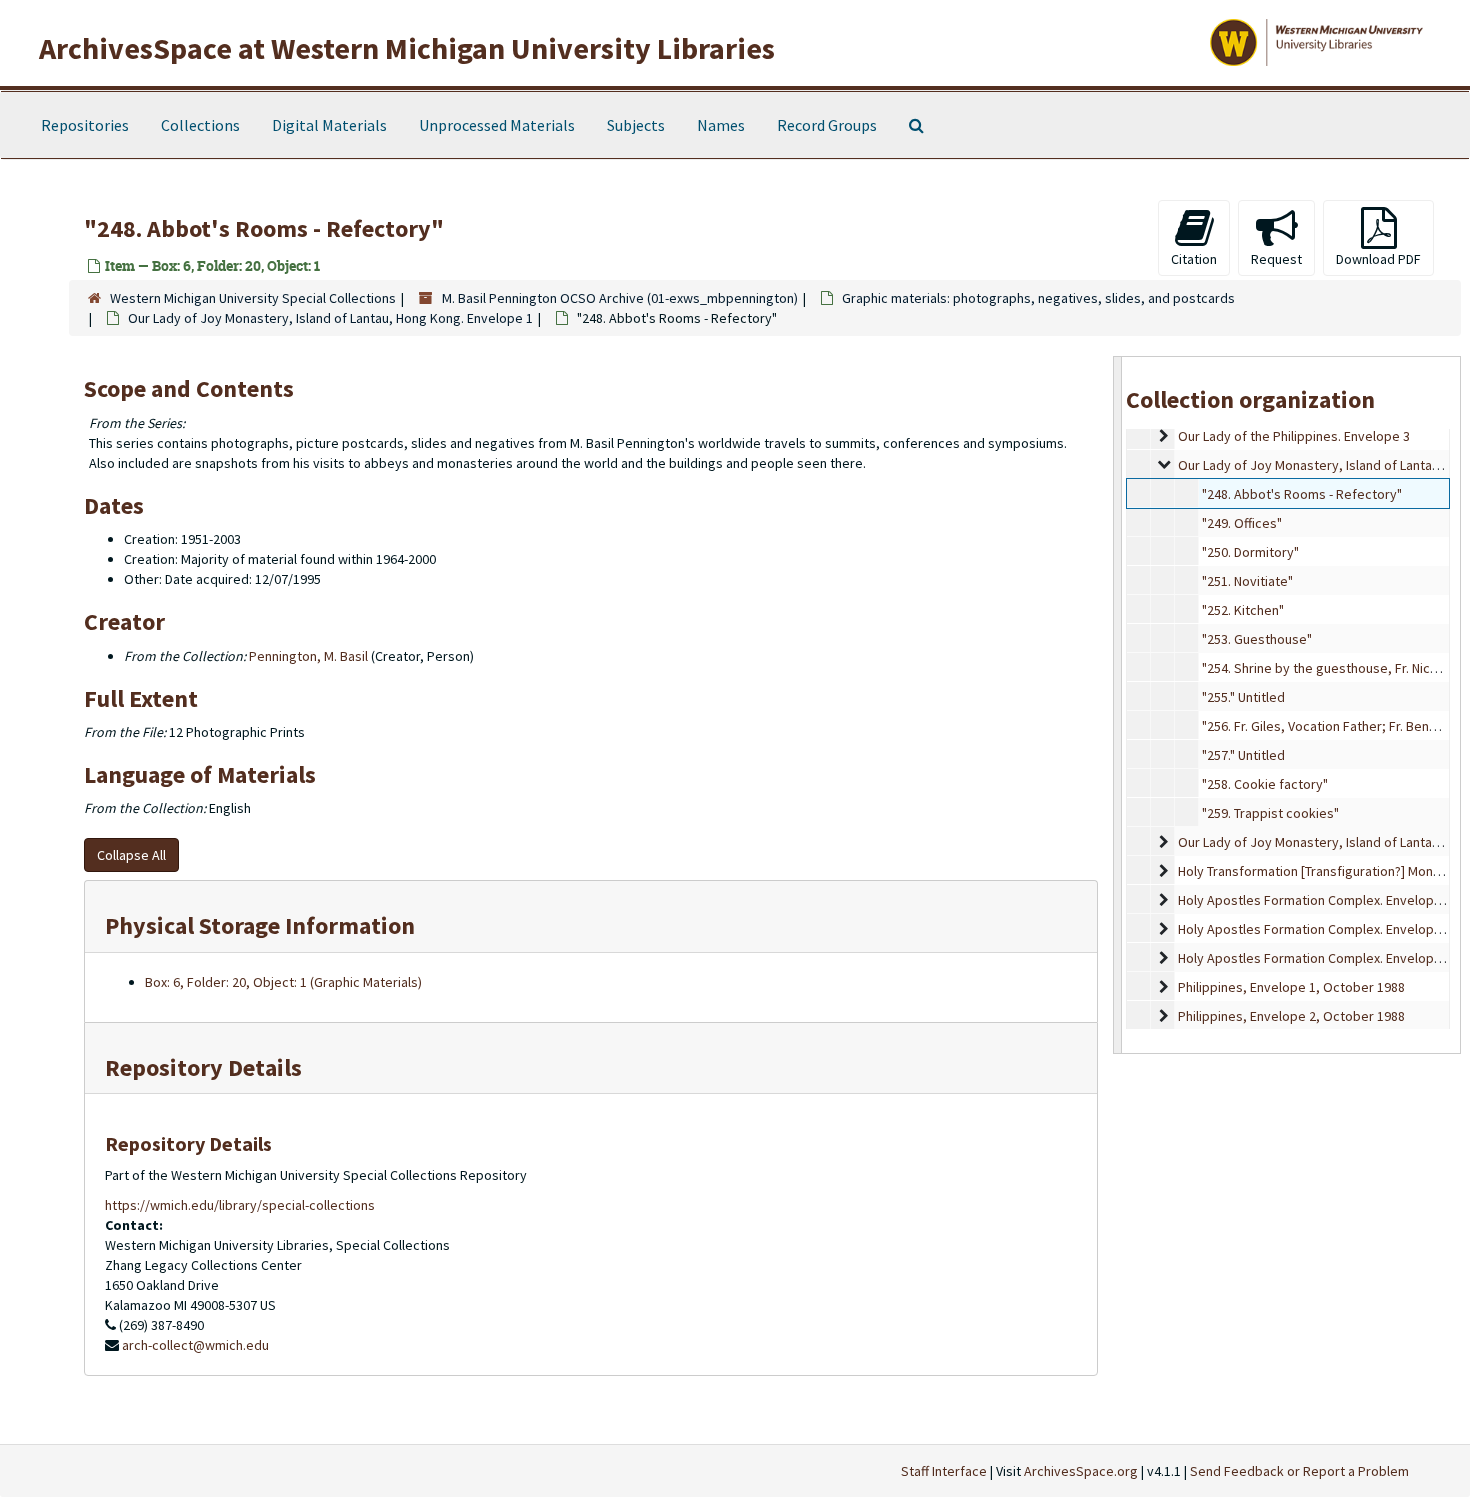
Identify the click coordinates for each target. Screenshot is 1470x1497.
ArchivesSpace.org (1081, 1471)
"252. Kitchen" (1243, 610)
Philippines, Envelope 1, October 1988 (1291, 987)
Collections (200, 125)
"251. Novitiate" (1247, 581)
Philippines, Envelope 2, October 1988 (1291, 1016)
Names (721, 125)
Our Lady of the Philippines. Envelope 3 (1294, 436)
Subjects (636, 125)
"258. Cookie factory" (1265, 784)
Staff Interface (944, 1471)
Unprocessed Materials (497, 125)
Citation (1194, 259)
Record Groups (827, 125)
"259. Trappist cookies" (1270, 813)
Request (1276, 259)
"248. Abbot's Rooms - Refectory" (1302, 494)
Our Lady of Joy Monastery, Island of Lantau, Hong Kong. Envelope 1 (330, 318)
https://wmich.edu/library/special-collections (240, 1205)
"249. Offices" (1242, 523)
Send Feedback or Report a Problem (1299, 1471)
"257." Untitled (1243, 755)
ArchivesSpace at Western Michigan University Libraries (407, 48)
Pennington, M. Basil (308, 656)
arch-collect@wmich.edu (195, 1345)
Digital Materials (329, 125)
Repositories (85, 125)
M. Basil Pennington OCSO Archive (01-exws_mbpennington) (620, 298)
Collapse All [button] (131, 855)
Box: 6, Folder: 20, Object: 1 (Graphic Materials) (283, 982)
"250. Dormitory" (1250, 552)
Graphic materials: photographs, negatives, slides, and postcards (1038, 298)
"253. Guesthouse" (1257, 639)
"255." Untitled (1243, 697)
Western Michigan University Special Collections (253, 298)
